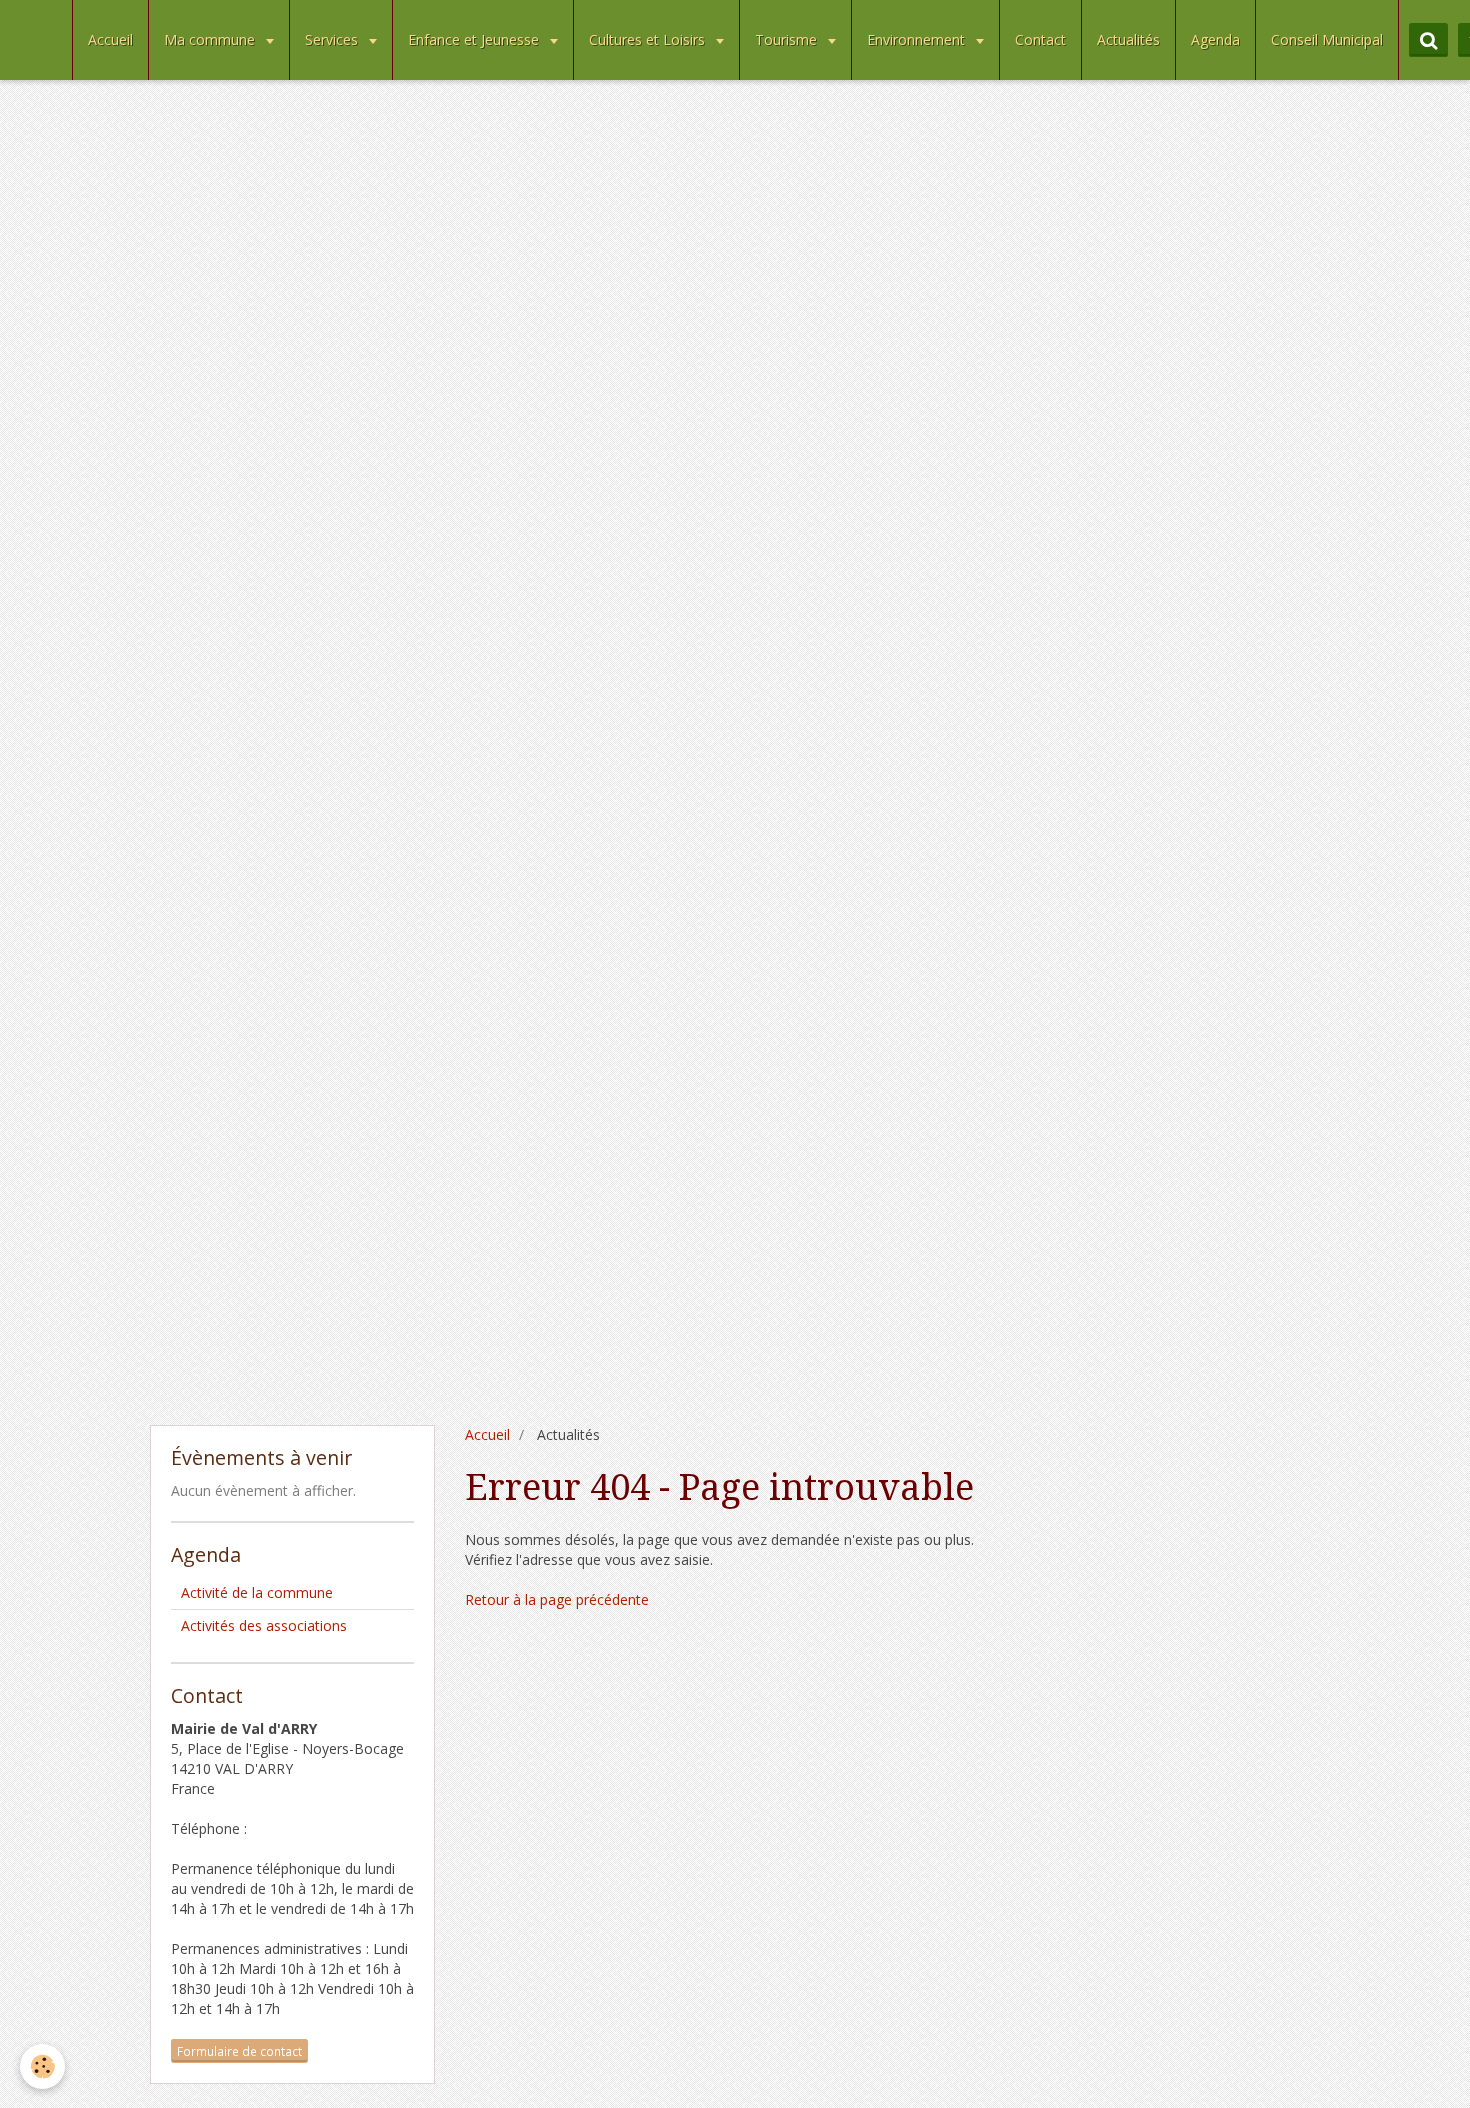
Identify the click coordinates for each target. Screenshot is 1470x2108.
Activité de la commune (257, 1592)
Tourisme (788, 39)
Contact (1040, 39)
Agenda (1215, 39)
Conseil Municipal (1327, 39)
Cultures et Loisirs (649, 39)
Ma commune (211, 39)
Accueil (110, 39)
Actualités (1128, 39)
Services (333, 39)
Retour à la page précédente (557, 1599)
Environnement (918, 39)
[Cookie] (42, 2066)
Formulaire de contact (239, 2051)
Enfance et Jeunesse (475, 39)
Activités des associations (264, 1625)
